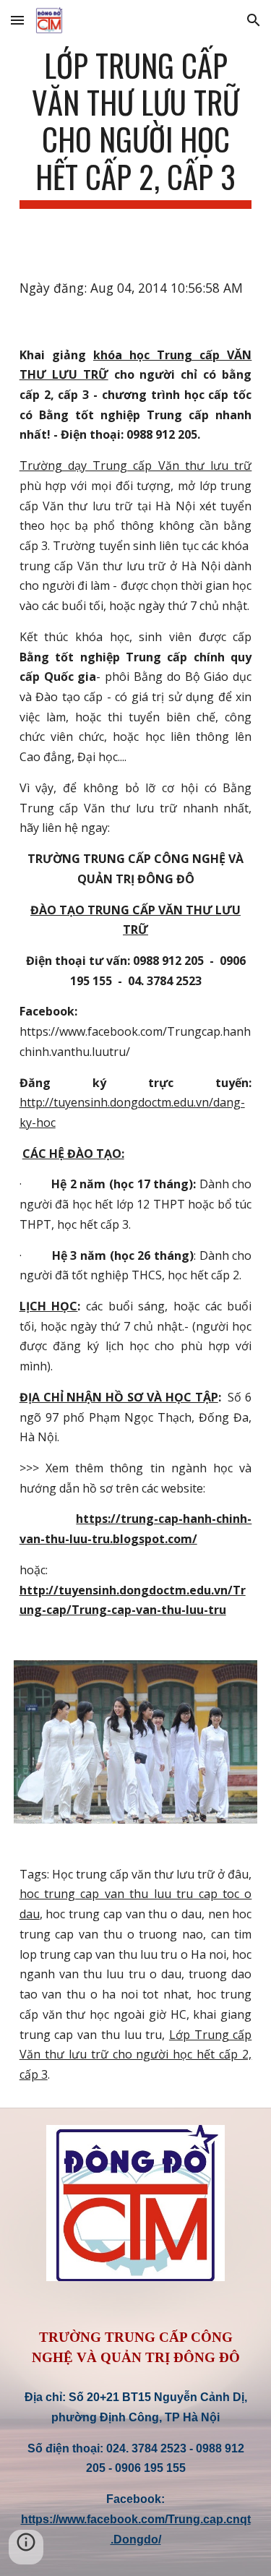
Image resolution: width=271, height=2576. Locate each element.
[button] (17, 20)
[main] (136, 128)
